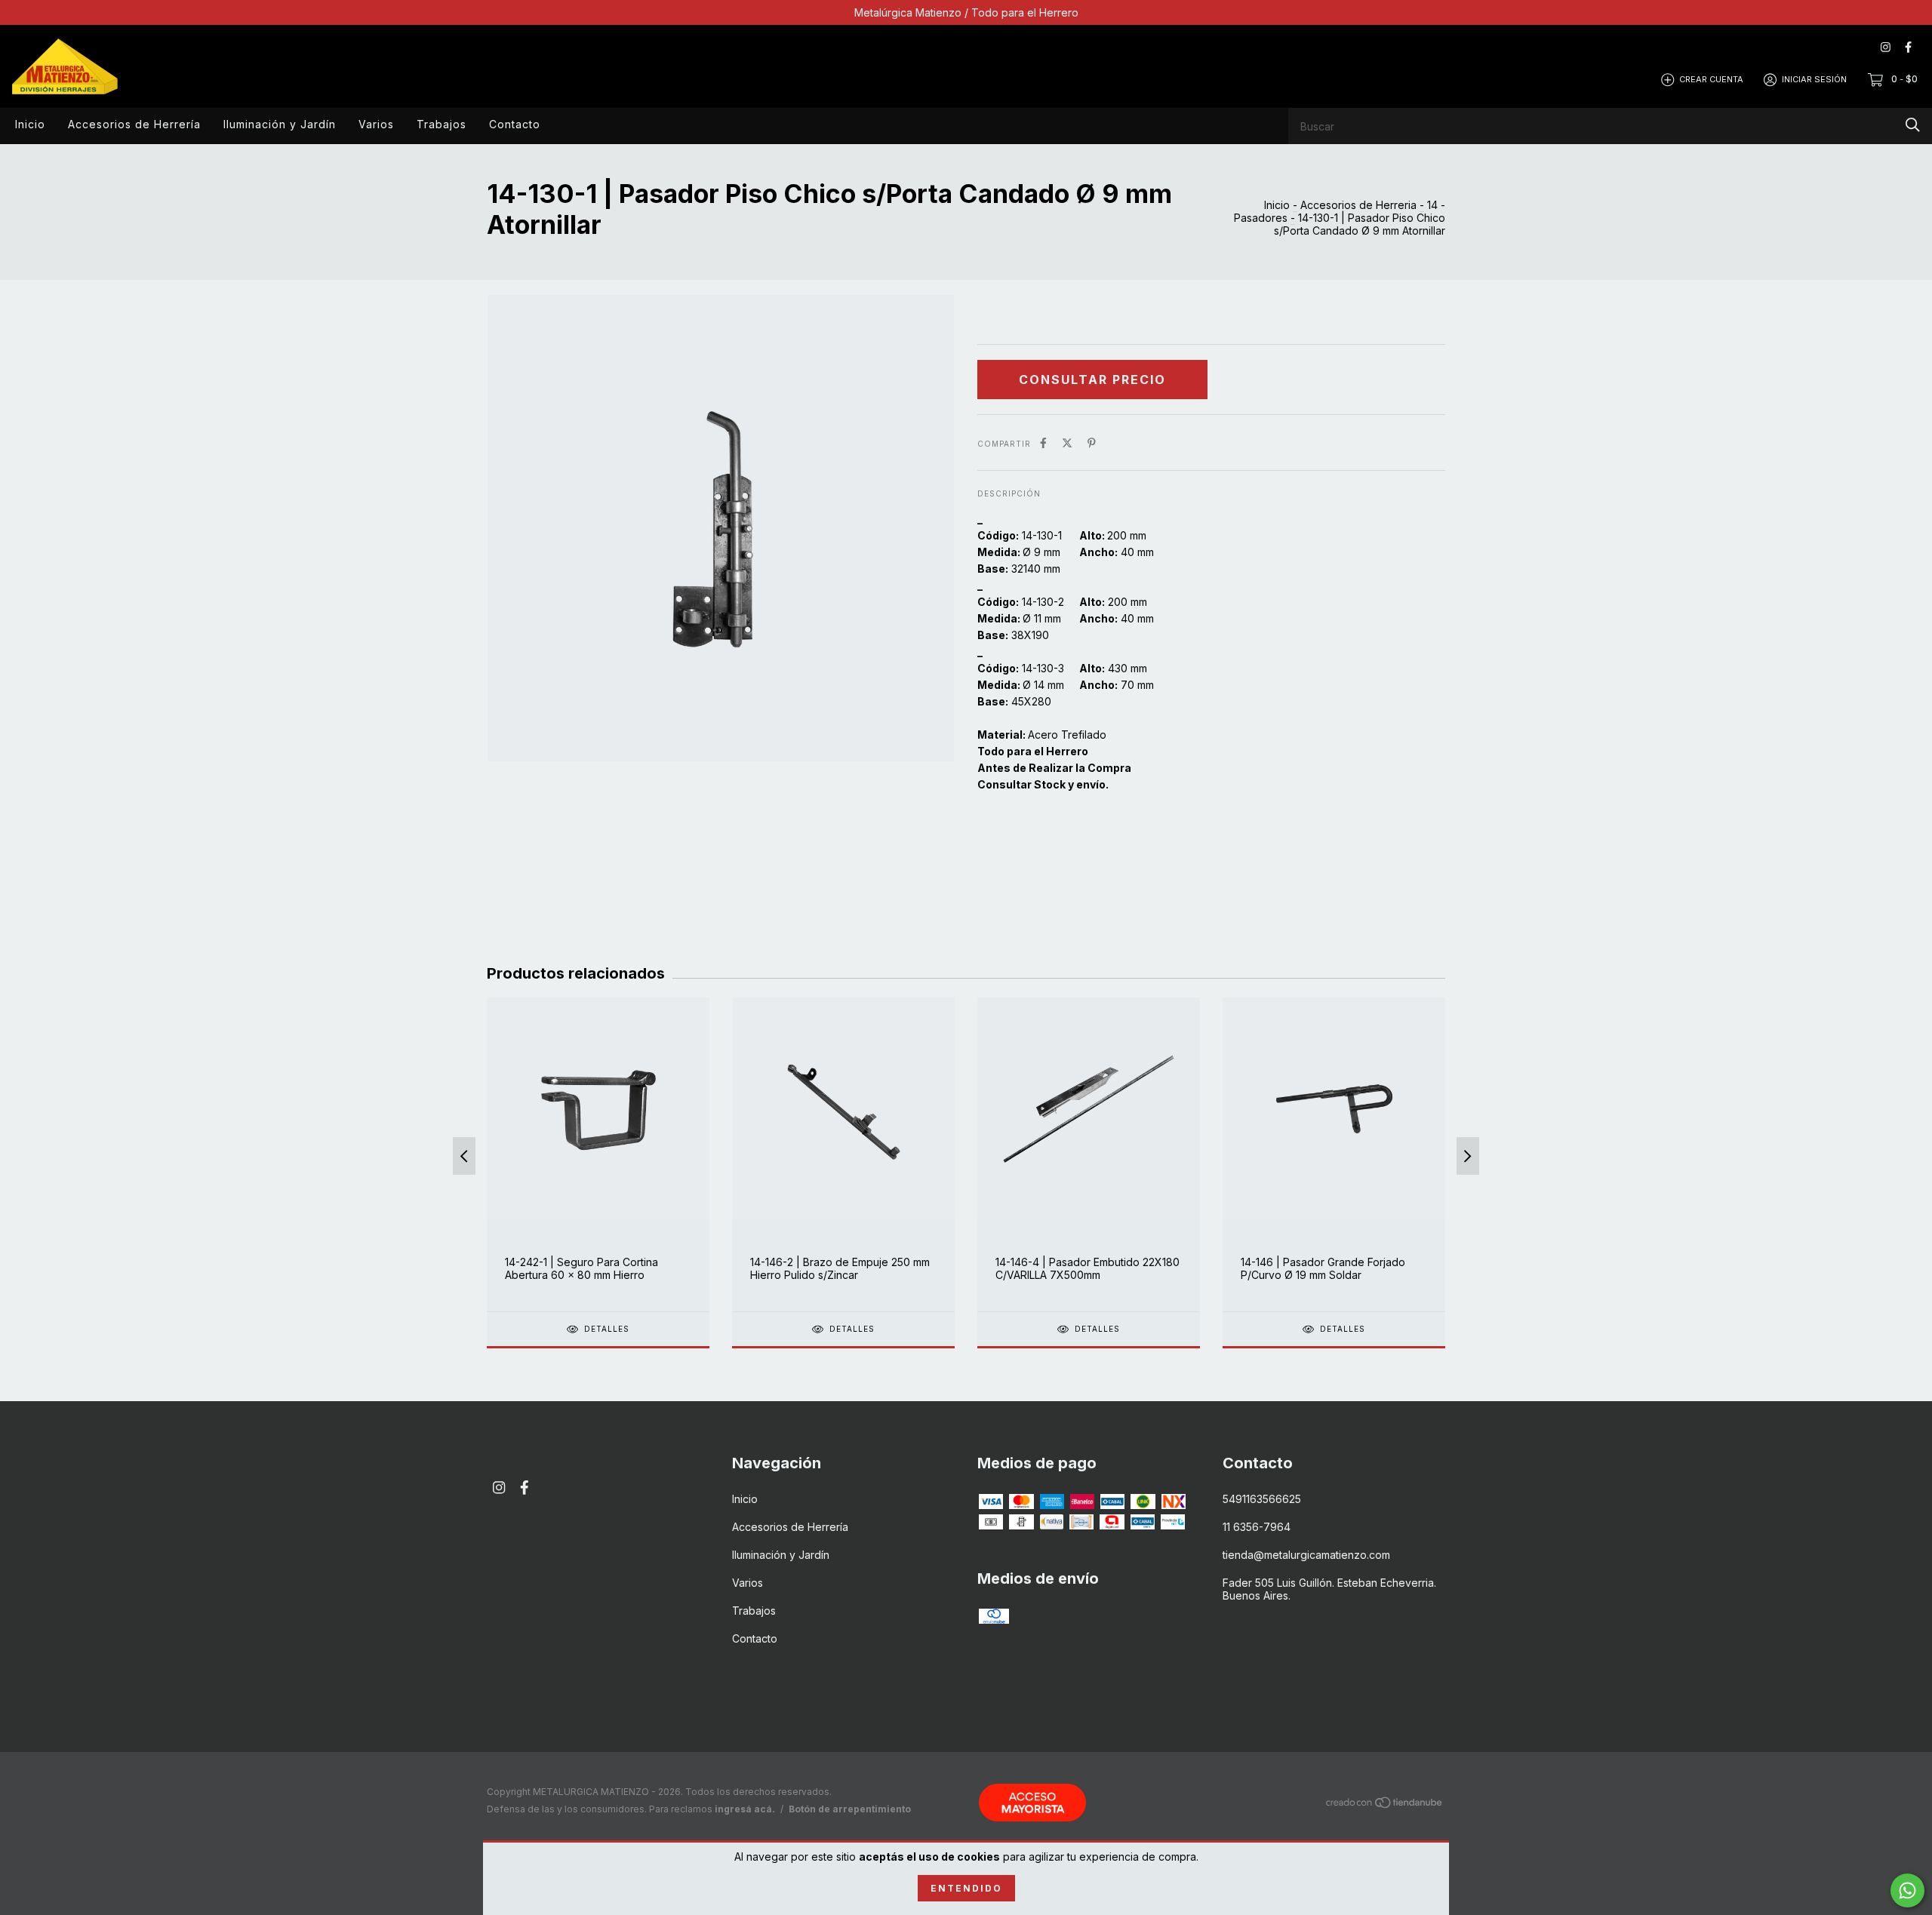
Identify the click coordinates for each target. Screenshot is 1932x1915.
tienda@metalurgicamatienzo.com (1306, 1555)
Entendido (966, 1888)
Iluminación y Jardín (280, 124)
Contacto (515, 124)
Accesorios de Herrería (134, 124)
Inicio (30, 124)
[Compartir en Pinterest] (1092, 443)
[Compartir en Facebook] (1043, 443)
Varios (376, 124)
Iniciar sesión (1814, 79)
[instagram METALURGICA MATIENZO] (1886, 47)
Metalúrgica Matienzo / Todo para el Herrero (966, 12)
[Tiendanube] (1385, 1805)
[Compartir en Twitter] (1067, 443)
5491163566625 (1262, 1499)
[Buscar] (1913, 125)
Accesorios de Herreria (1358, 205)
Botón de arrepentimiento (850, 1809)
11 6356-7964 (1257, 1527)
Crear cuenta (1711, 79)
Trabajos (441, 124)
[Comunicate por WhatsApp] (1907, 1890)
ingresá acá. (745, 1809)
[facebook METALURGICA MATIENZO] (1908, 47)
